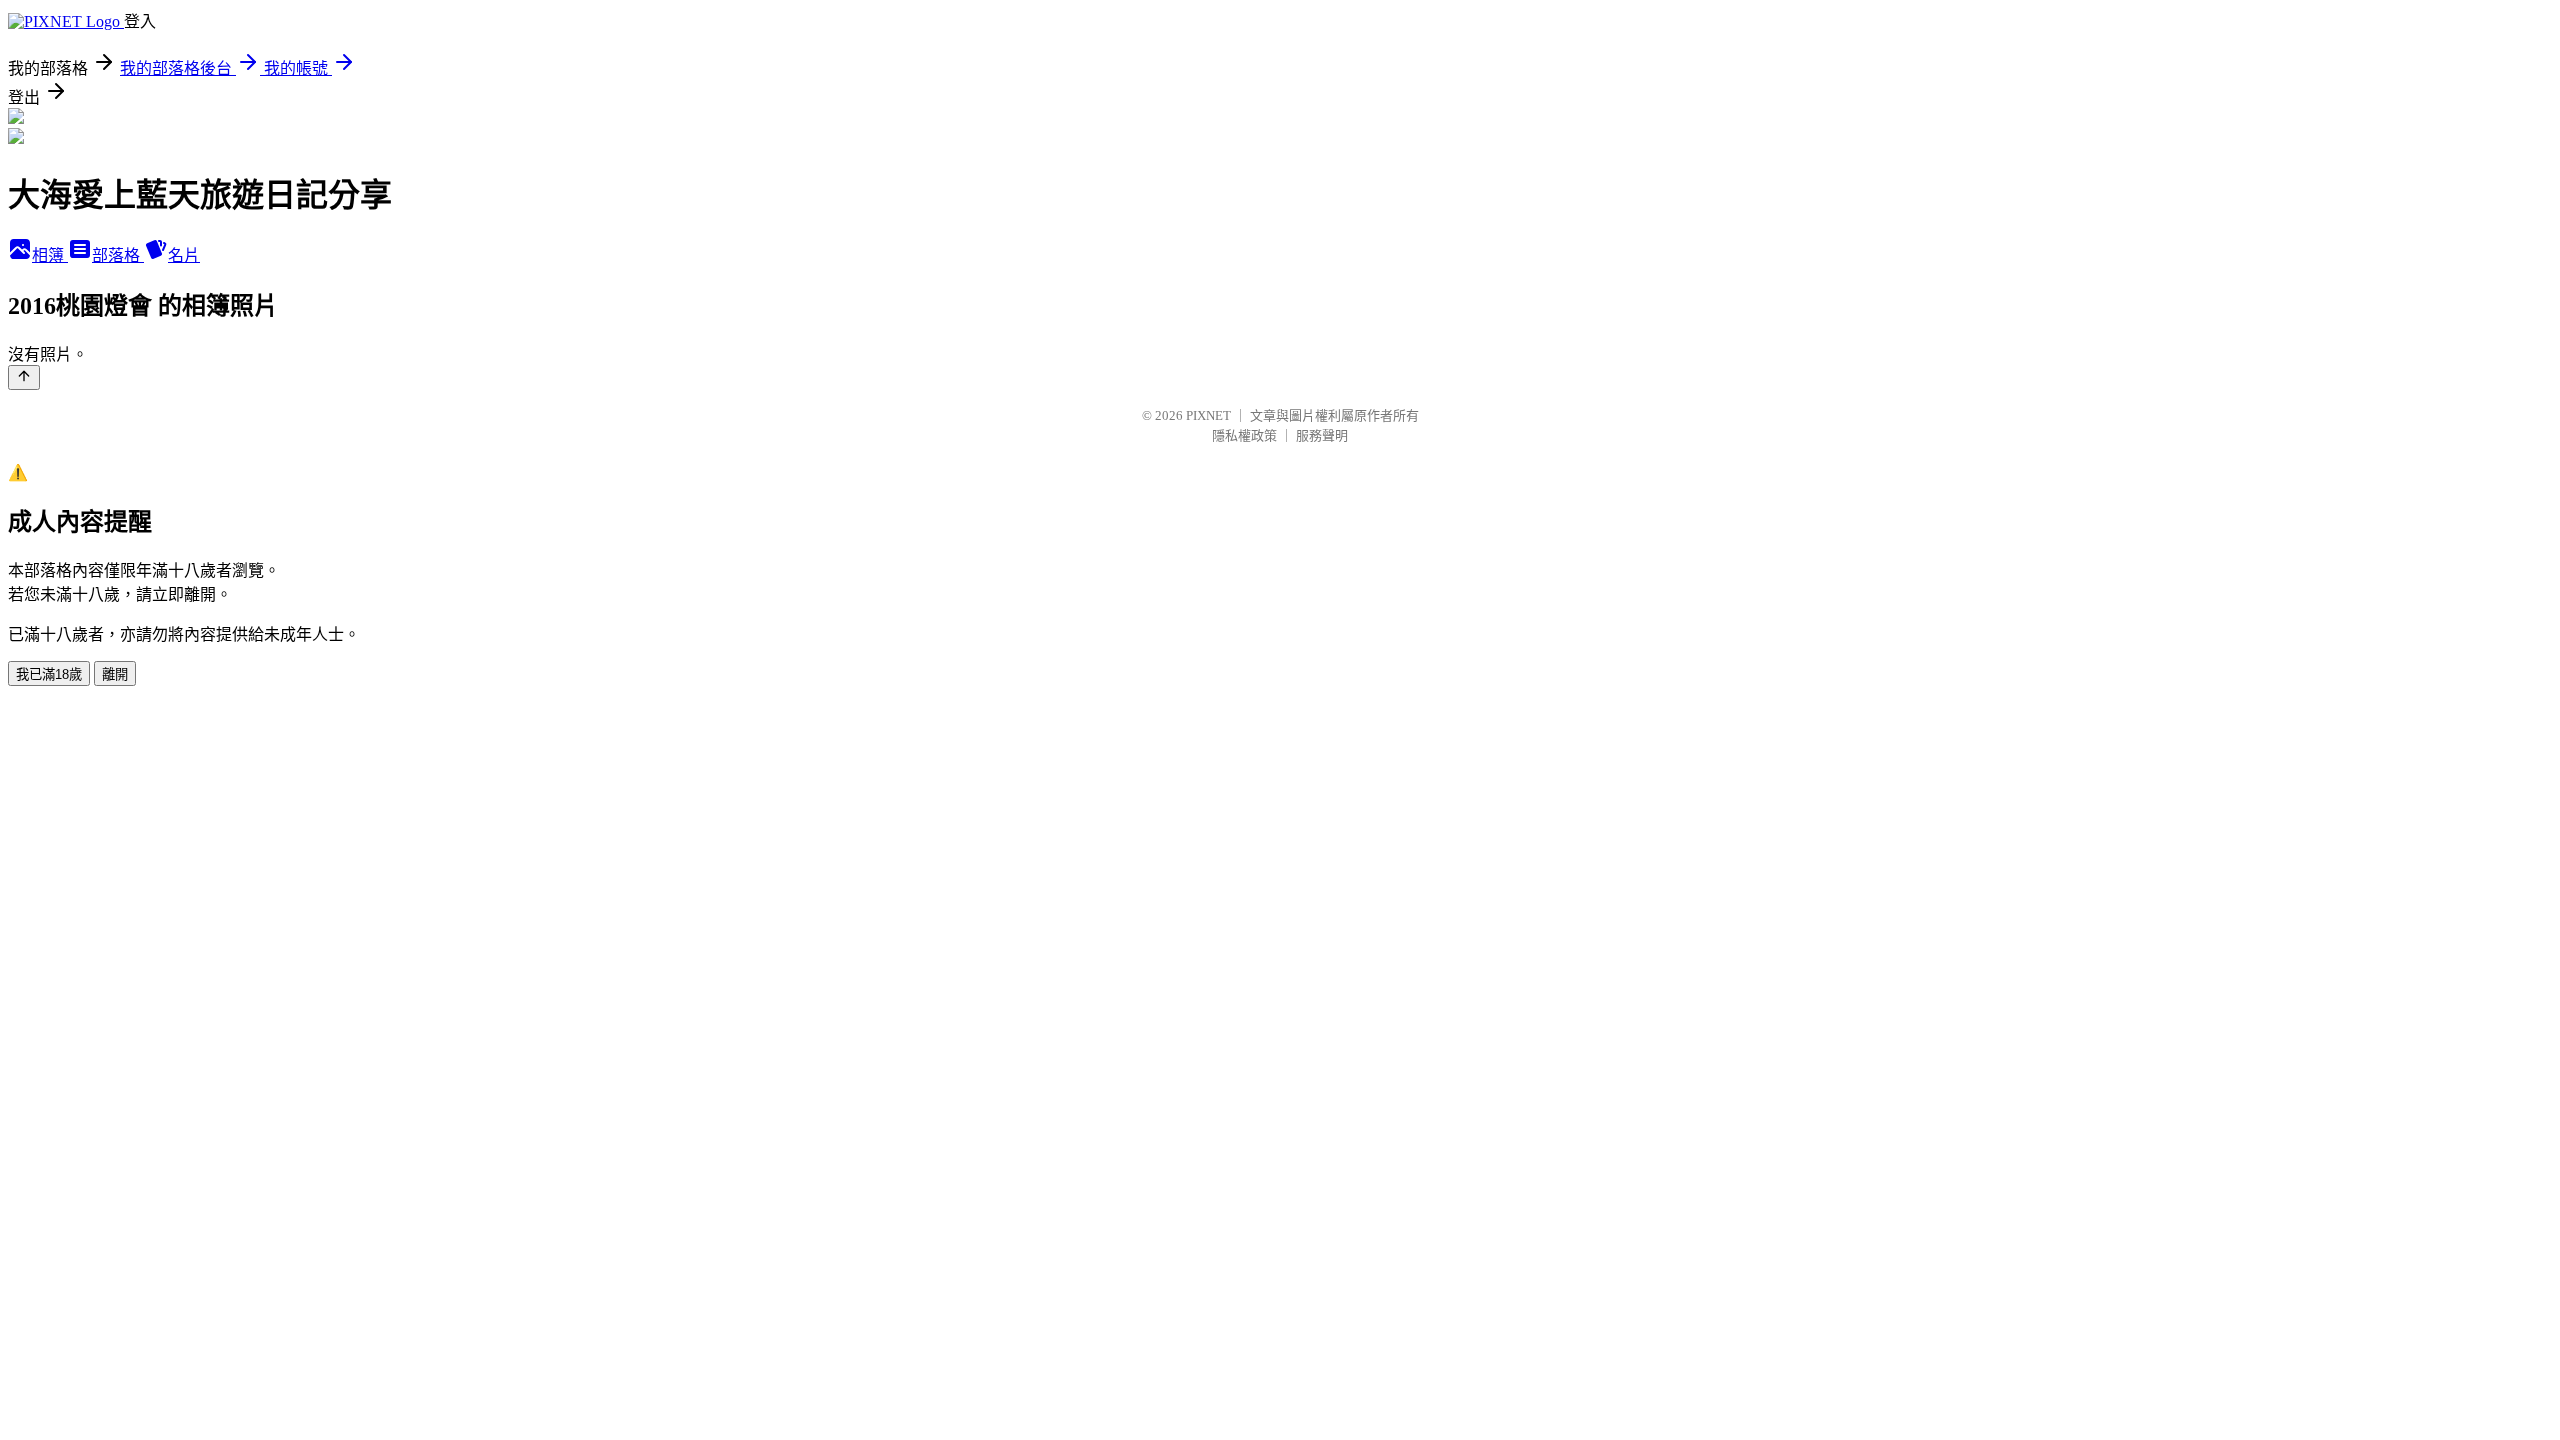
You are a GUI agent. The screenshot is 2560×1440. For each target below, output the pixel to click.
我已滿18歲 (49, 674)
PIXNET (1208, 415)
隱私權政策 (1244, 435)
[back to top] (24, 377)
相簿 (50, 255)
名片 (184, 255)
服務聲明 (1322, 435)
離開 (115, 674)
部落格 (118, 255)
